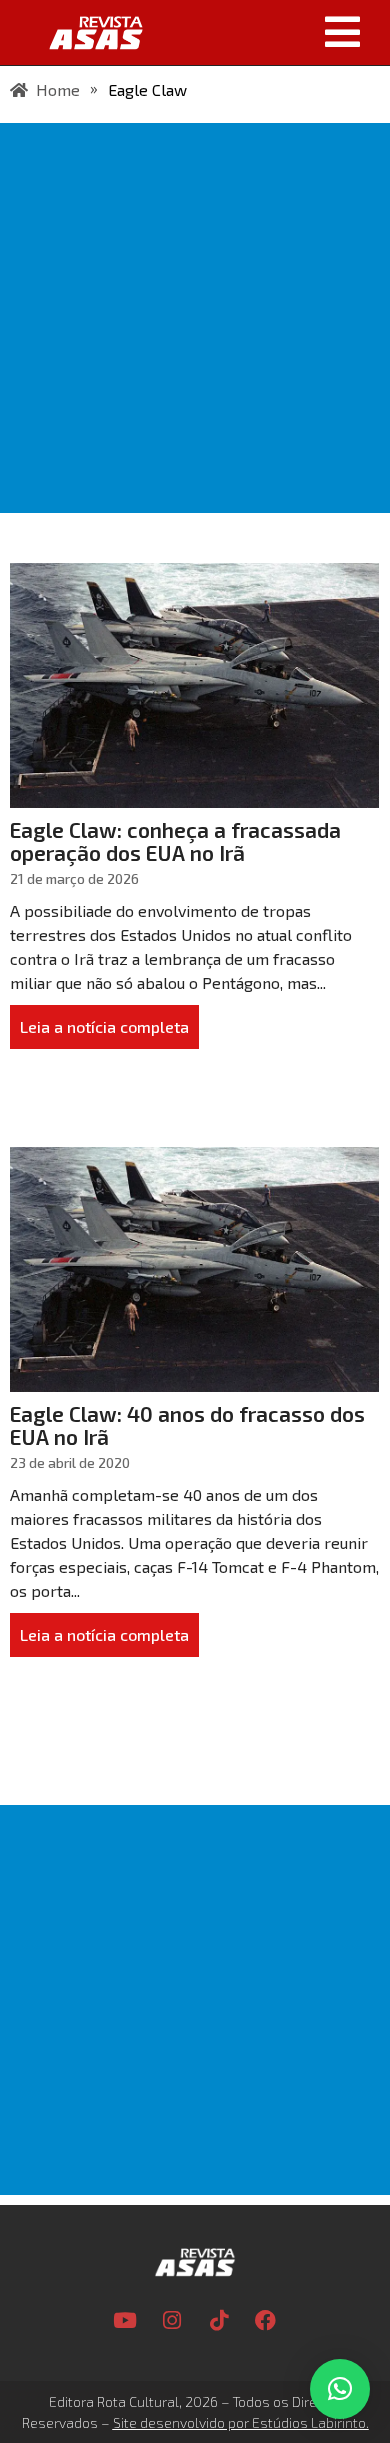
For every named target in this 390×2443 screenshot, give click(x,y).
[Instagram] (172, 2321)
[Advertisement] (195, 318)
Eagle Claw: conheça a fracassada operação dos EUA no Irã (175, 841)
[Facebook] (266, 2321)
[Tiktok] (219, 2321)
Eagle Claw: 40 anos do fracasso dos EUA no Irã (187, 1425)
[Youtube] (125, 2321)
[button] (273, 32)
